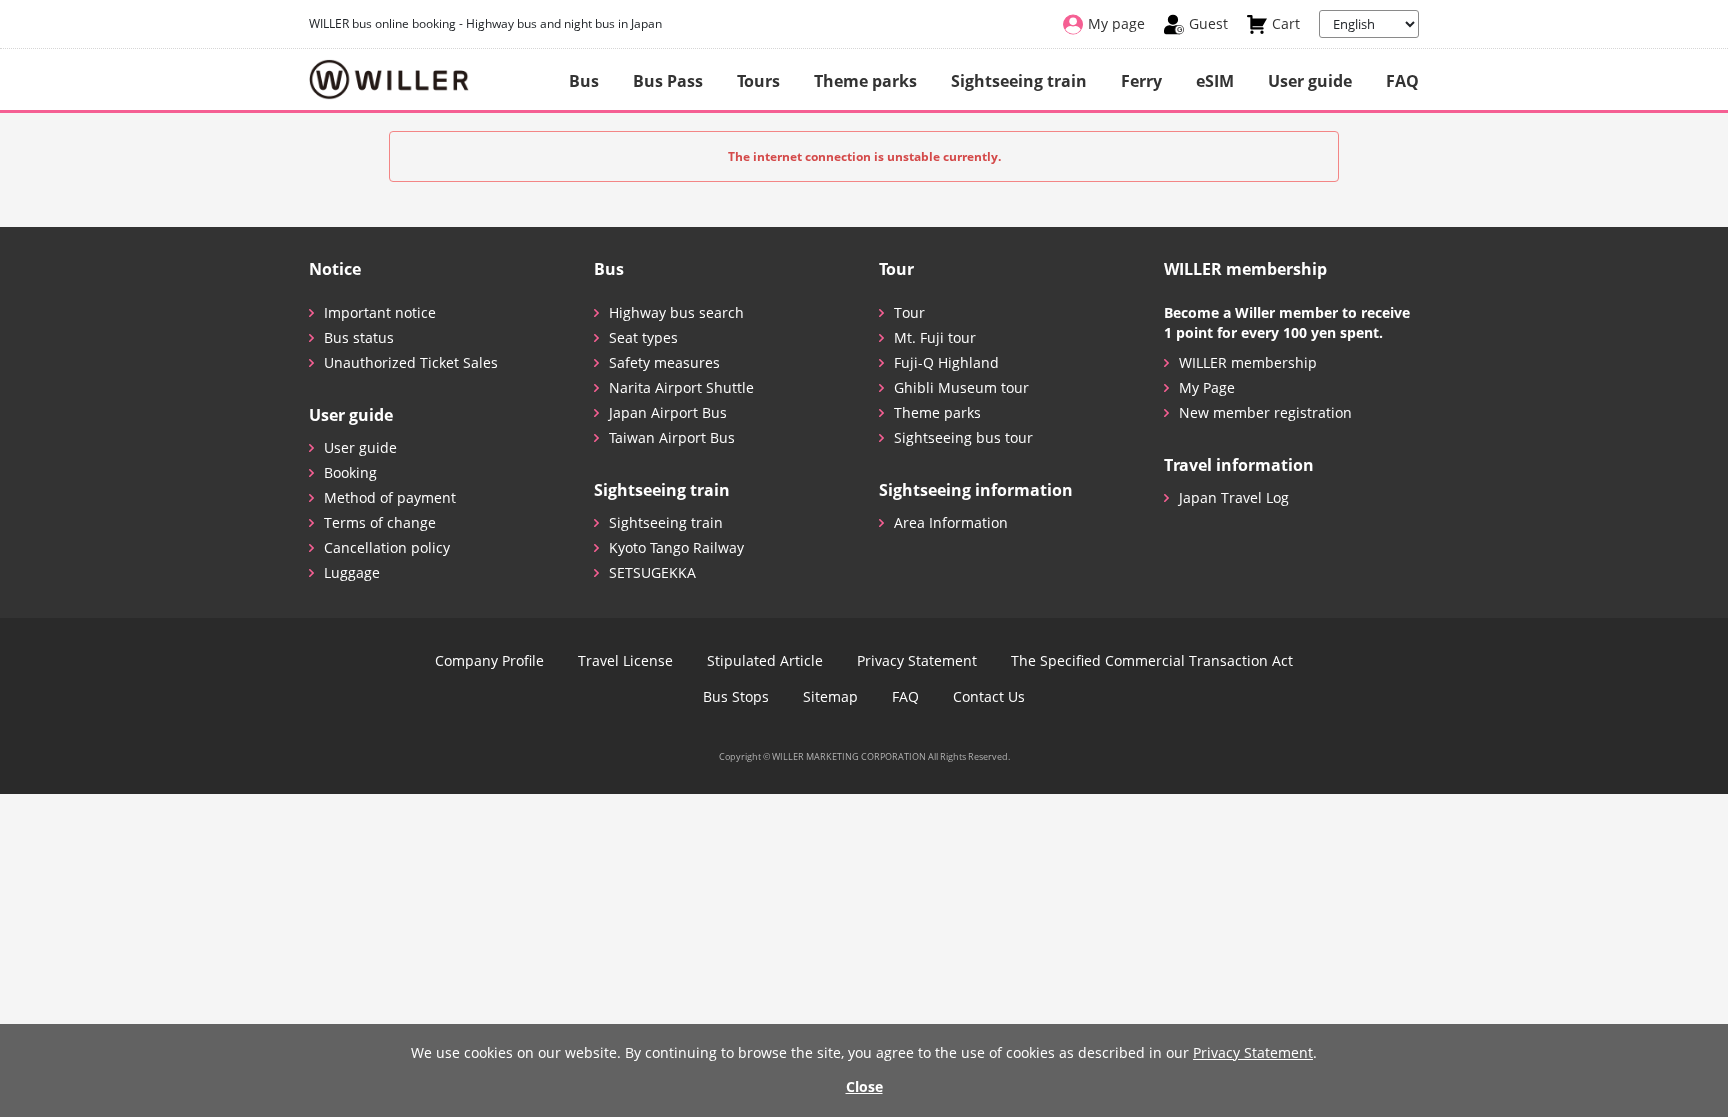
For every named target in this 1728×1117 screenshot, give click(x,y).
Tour (909, 312)
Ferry (1141, 81)
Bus (584, 81)
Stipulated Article (765, 661)
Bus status (359, 337)
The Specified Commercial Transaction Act (1152, 661)
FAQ (1402, 81)
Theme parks (865, 81)
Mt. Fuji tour (935, 337)
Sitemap (830, 697)
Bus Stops (736, 697)
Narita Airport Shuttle (681, 387)
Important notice (380, 312)
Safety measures (664, 362)
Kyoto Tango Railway (676, 547)
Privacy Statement (917, 661)
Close (864, 1086)
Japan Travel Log (1234, 497)
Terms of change (380, 522)
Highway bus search (676, 312)
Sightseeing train (1019, 81)
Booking (350, 472)
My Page (1207, 387)
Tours (758, 81)
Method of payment (390, 497)
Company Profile (489, 661)
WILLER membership (1248, 362)
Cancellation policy (387, 547)
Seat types (643, 337)
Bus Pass (668, 81)
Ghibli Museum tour (961, 387)
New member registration (1265, 412)
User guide (1310, 81)
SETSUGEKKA (652, 572)
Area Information (951, 522)
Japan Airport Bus (668, 412)
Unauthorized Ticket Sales (411, 362)
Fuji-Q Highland (946, 362)
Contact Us (989, 697)
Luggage (352, 572)
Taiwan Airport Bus (672, 437)
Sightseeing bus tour (963, 437)
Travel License (625, 661)
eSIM (1215, 81)
